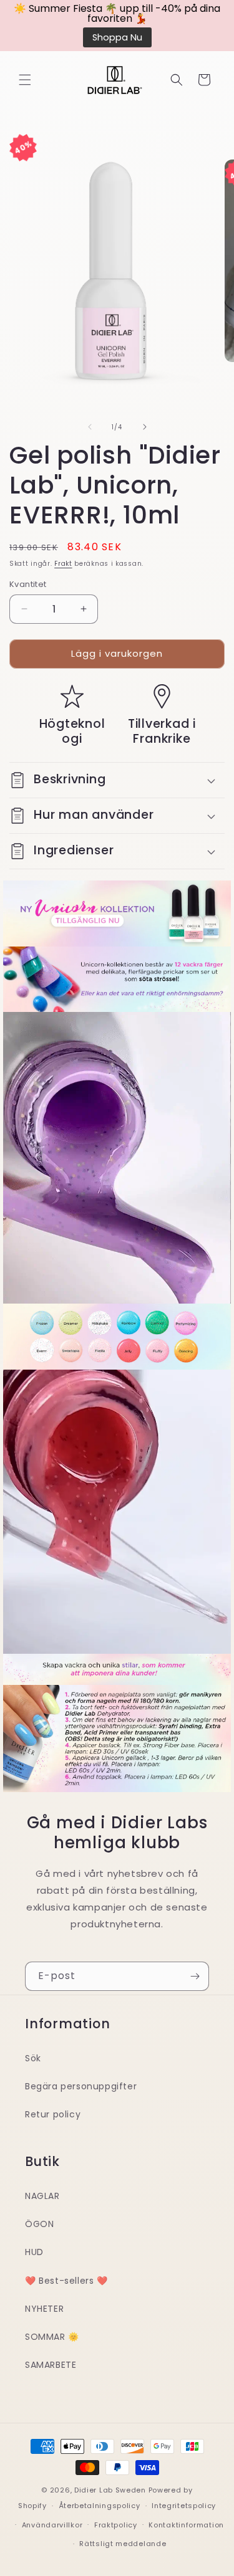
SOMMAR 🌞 (52, 2337)
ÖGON (39, 2224)
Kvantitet (28, 584)
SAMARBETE (51, 2365)
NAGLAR (42, 2196)
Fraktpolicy (116, 2525)
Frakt (63, 564)
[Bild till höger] (145, 427)
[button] (25, 80)
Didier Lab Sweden (110, 2490)
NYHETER (44, 2309)
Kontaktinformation (186, 2525)
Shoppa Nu (117, 37)
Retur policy (53, 2114)
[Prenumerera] (195, 1976)
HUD (34, 2252)
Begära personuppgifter (81, 2086)
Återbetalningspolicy (100, 2506)
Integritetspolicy (184, 2506)
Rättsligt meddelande (123, 2544)
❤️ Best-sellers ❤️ (66, 2281)
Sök (33, 2058)
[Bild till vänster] (90, 427)
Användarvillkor (52, 2525)
